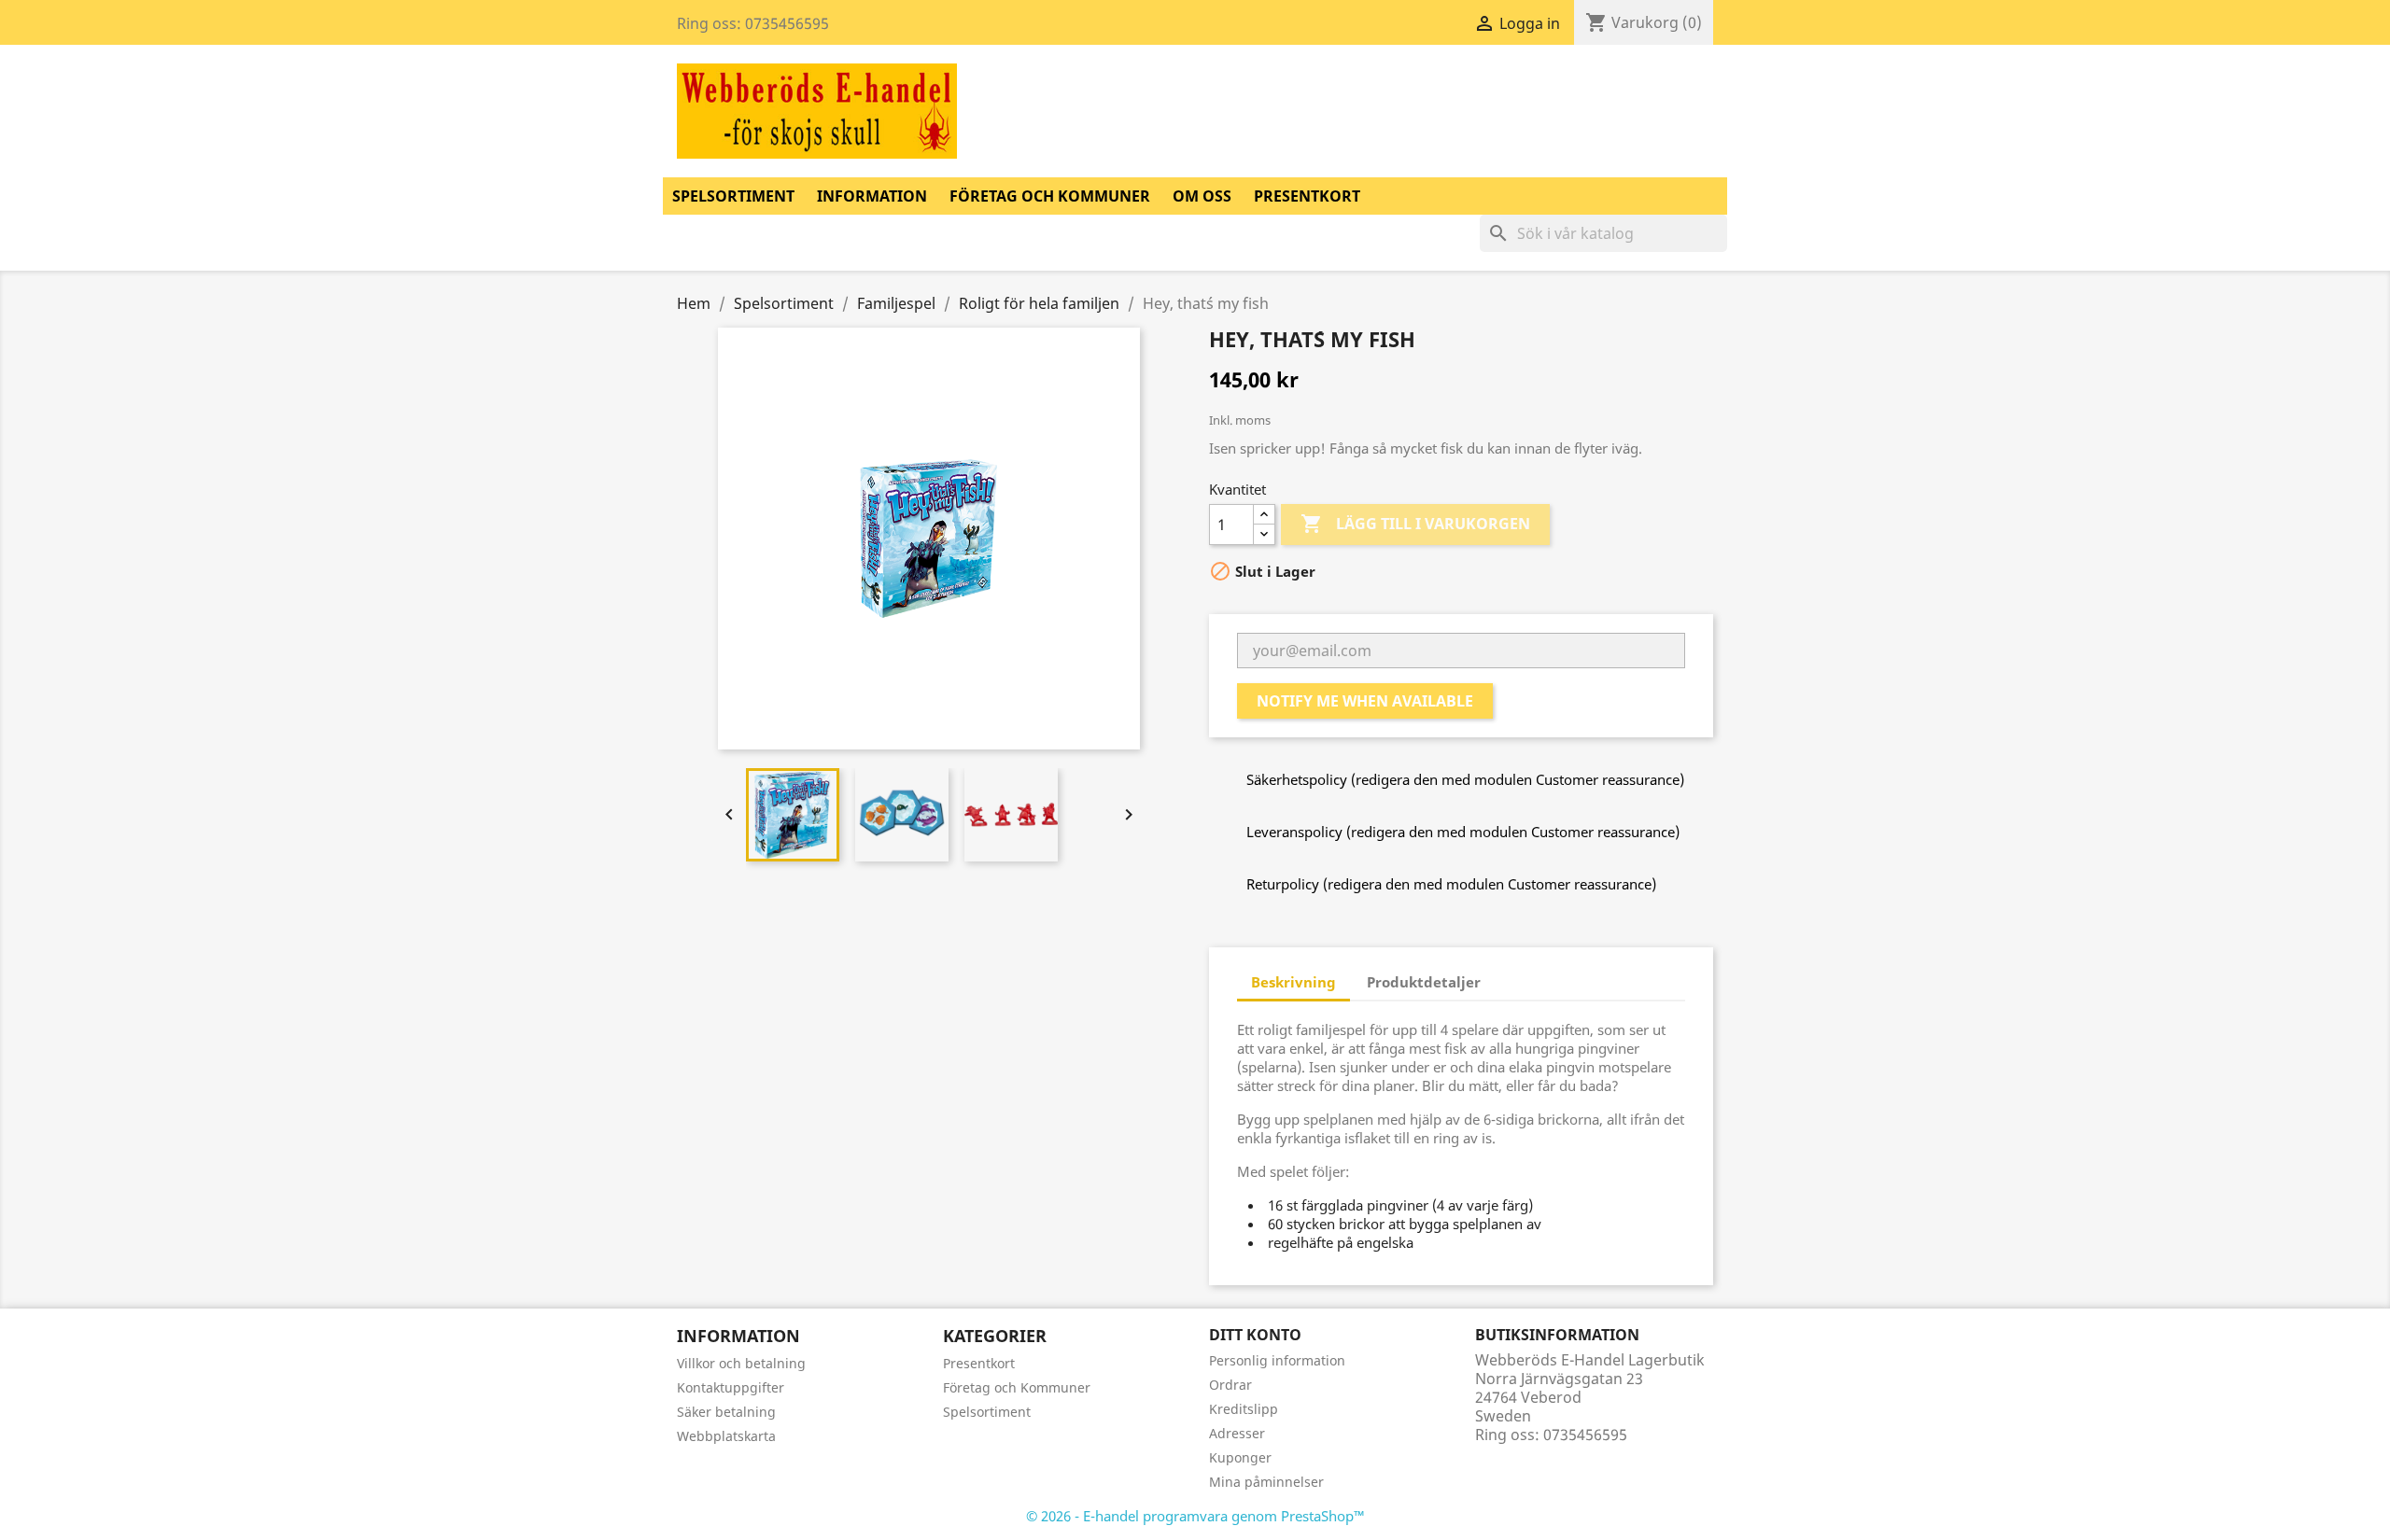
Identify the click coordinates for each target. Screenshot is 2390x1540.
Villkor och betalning (741, 1363)
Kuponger (1240, 1457)
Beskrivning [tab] (1293, 982)
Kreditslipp (1244, 1409)
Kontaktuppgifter (731, 1387)
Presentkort (1307, 196)
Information (872, 196)
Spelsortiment (733, 196)
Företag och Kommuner (1050, 196)
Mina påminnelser (1266, 1482)
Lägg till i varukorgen (1415, 524)
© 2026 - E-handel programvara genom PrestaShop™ (1195, 1516)
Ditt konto (1255, 1335)
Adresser (1237, 1433)
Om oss (1202, 196)
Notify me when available (1365, 701)
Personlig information (1277, 1360)
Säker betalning (726, 1412)
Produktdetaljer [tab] (1424, 982)
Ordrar (1230, 1385)
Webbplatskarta (726, 1436)
